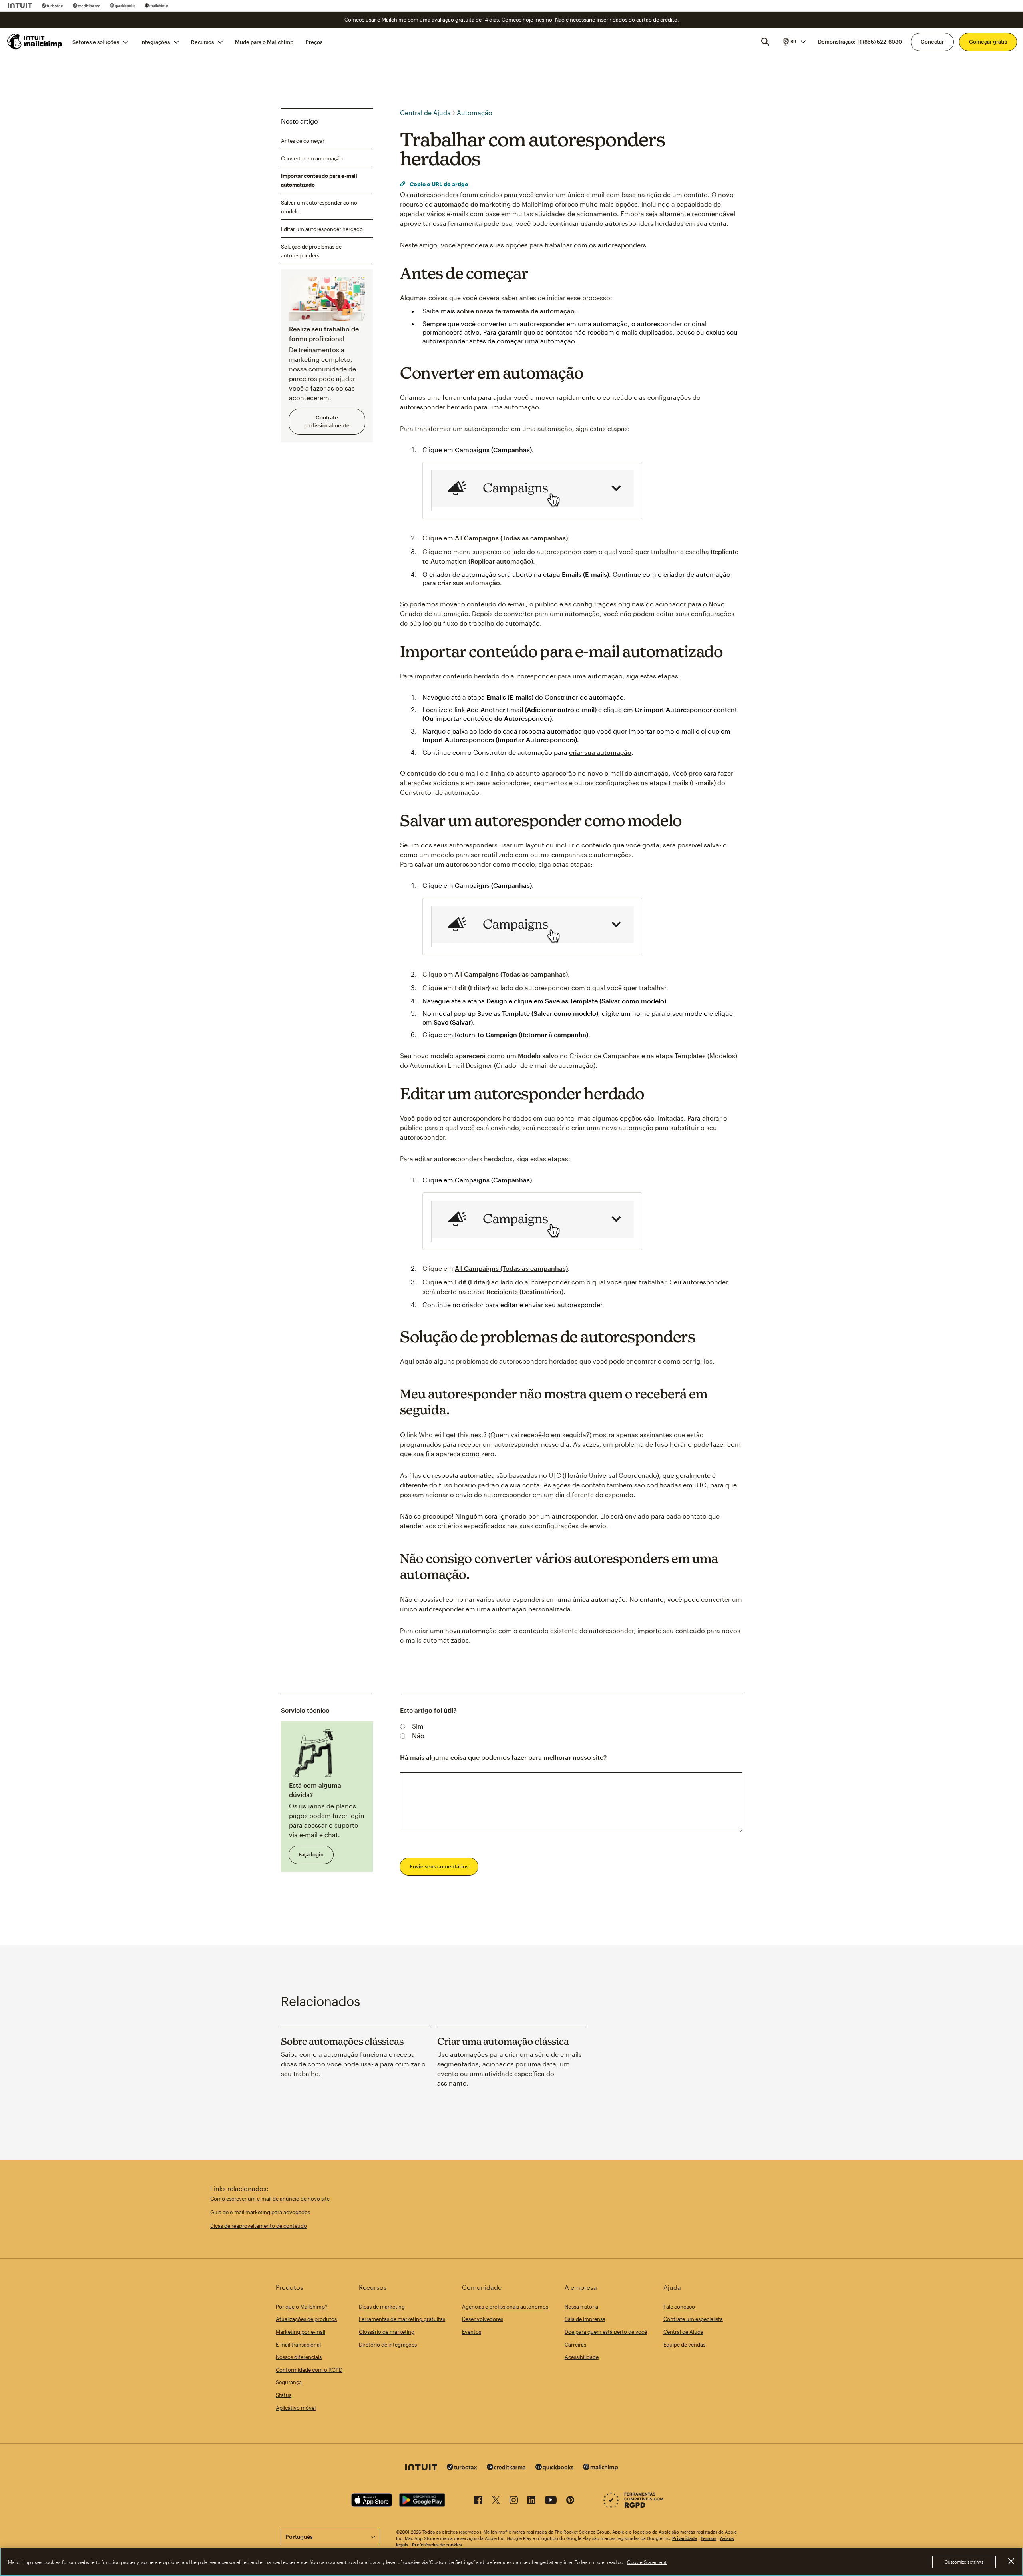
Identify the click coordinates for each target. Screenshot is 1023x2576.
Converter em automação (312, 158)
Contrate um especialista (693, 2319)
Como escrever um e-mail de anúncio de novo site (270, 2199)
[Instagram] (514, 2501)
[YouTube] (551, 2501)
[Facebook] (478, 2501)
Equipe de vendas (684, 2345)
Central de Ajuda (425, 113)
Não (418, 1736)
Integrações (155, 42)
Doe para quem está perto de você (606, 2332)
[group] (794, 42)
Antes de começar (303, 140)
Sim (418, 1726)
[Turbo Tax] (52, 6)
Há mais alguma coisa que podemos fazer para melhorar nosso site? (503, 1757)
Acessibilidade (582, 2357)
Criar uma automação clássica (503, 2041)
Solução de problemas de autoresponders (311, 251)
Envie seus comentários (439, 1866)
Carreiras (575, 2345)
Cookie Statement (647, 2562)
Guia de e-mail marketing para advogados (260, 2212)
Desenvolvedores (483, 2319)
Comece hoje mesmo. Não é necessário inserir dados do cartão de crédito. (590, 20)
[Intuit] (20, 6)
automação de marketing (472, 204)
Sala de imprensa (585, 2319)
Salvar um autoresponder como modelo (319, 207)
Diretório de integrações (388, 2345)
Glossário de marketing (387, 2332)
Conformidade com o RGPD (309, 2370)
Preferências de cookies (437, 2545)
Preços (314, 42)
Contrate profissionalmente (327, 421)
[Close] (1011, 2561)
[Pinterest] (570, 2501)
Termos (709, 2538)
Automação (475, 113)
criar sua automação (469, 583)
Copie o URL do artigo (438, 184)
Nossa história (581, 2307)
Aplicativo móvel (296, 2408)
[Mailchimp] (156, 6)
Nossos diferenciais (299, 2357)
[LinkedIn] (531, 2501)
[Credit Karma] (87, 6)
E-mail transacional (298, 2345)
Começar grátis (988, 42)
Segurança (289, 2382)
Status (284, 2395)
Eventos (472, 2332)
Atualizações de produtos (306, 2319)
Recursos (202, 42)
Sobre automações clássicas (342, 2041)
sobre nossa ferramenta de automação (516, 311)
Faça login (311, 1854)
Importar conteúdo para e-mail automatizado (319, 180)
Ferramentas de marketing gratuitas (402, 2319)
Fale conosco (679, 2307)
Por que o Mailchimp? (302, 2307)
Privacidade (685, 2538)
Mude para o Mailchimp (264, 42)
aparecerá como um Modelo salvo (507, 1056)
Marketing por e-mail (301, 2332)
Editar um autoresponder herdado (322, 229)
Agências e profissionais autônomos (505, 2307)
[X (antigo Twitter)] (496, 2501)
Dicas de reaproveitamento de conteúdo (259, 2226)
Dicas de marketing (382, 2307)
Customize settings (964, 2562)
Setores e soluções (96, 42)
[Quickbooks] (122, 6)
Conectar (932, 42)
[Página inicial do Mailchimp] (35, 42)
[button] (794, 42)
